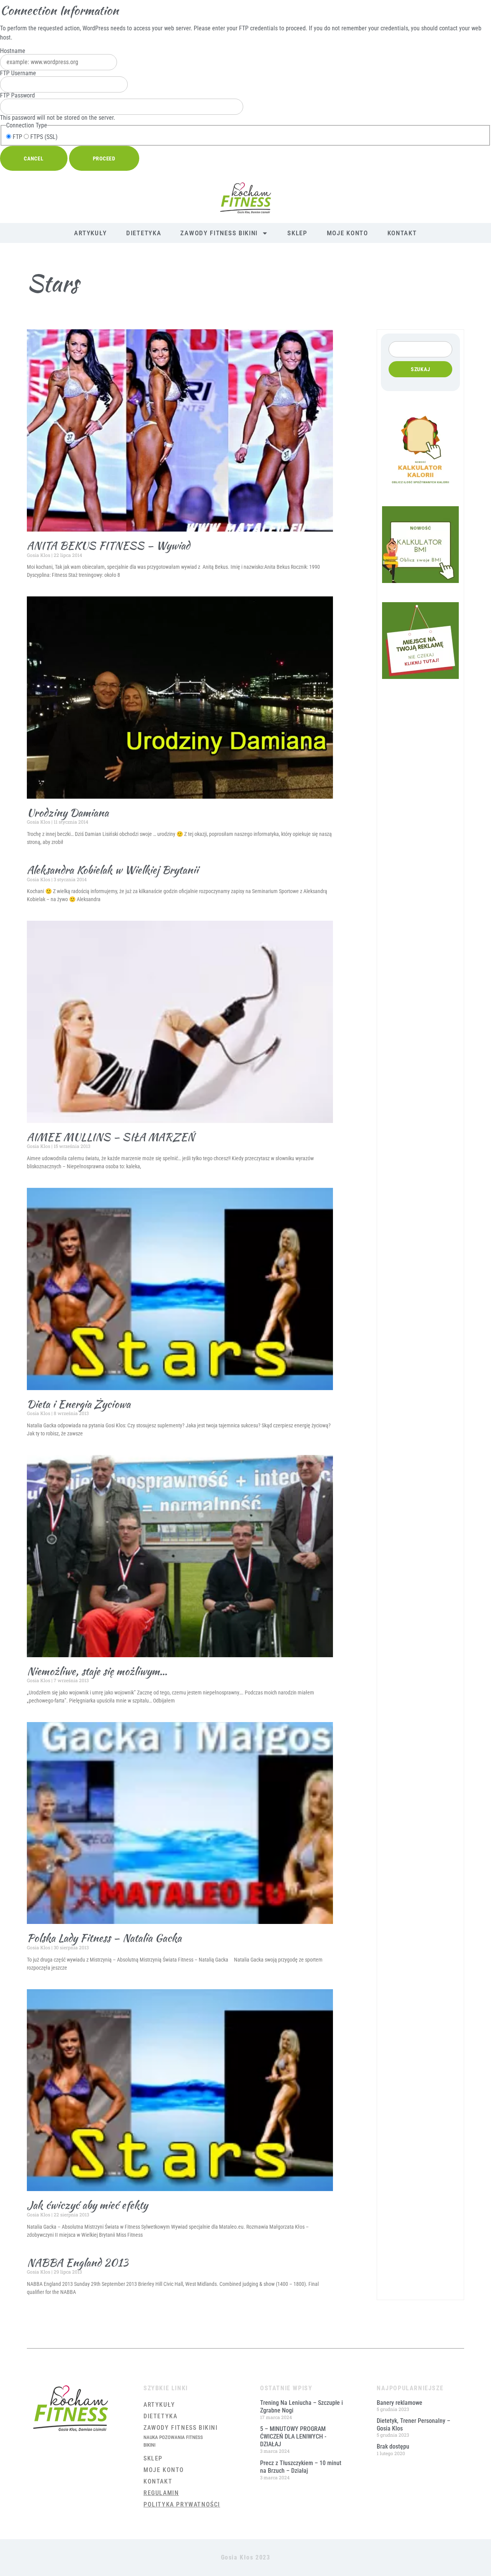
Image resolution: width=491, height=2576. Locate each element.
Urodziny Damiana (68, 812)
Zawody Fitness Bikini (219, 233)
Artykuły (91, 233)
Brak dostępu (393, 2446)
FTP (17, 137)
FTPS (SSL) (43, 137)
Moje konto (348, 233)
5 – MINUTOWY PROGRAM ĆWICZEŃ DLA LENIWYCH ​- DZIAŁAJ (293, 2436)
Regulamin (161, 2493)
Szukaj (421, 369)
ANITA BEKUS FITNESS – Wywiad (108, 545)
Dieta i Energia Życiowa (79, 1404)
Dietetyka (144, 233)
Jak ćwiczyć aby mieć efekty (87, 2205)
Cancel (34, 159)
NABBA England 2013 (77, 2262)
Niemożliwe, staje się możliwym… (97, 1671)
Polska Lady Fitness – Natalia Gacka (104, 1938)
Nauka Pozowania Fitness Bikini (173, 2441)
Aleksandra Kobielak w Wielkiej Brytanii (113, 870)
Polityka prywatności (182, 2504)
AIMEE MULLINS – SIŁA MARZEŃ (111, 1137)
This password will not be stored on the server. (58, 107)
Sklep (297, 233)
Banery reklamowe (400, 2403)
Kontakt (402, 233)
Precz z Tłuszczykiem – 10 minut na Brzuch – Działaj (301, 2467)
